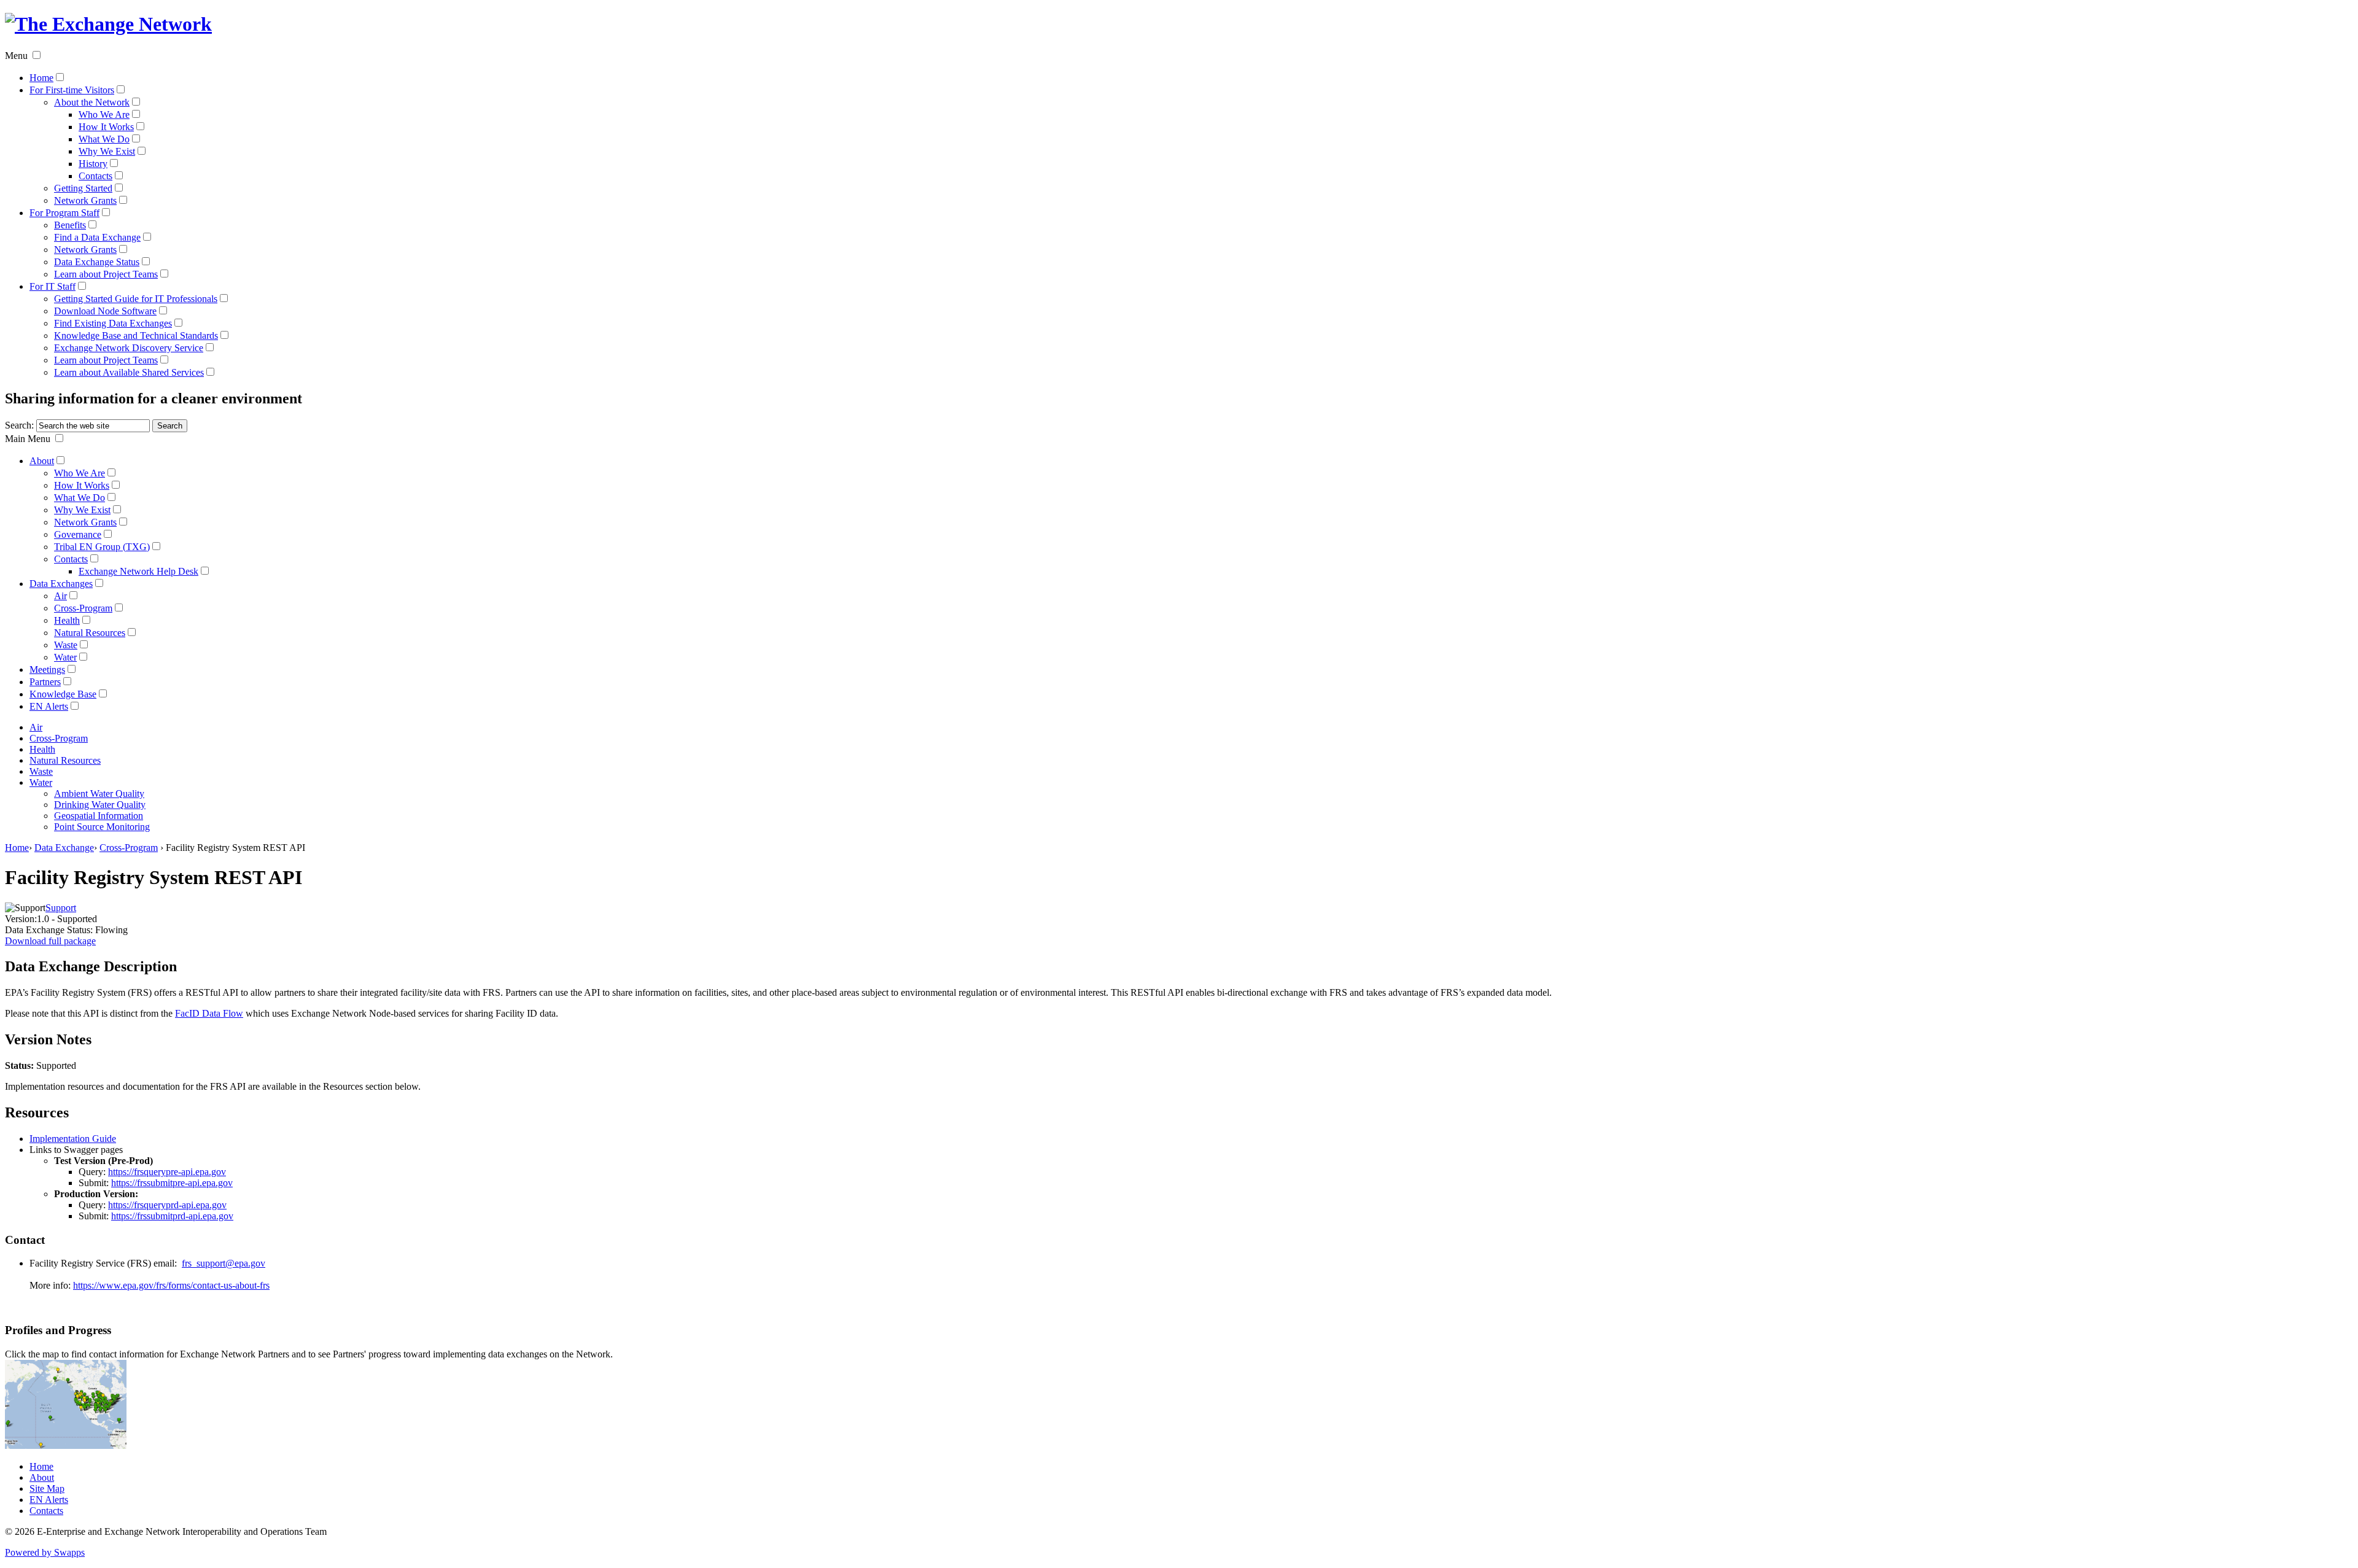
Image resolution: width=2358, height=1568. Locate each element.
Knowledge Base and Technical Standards (136, 336)
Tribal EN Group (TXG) (102, 547)
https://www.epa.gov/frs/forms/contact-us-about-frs (171, 1285)
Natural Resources (90, 633)
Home (41, 78)
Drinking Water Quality (100, 805)
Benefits (70, 225)
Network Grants (85, 200)
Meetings (47, 670)
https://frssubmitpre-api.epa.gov (172, 1183)
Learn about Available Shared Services (129, 372)
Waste (66, 645)
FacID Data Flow (209, 1013)
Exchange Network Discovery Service (129, 348)
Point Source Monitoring (102, 827)
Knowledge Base (63, 694)
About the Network (92, 102)
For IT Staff (53, 286)
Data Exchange (64, 848)
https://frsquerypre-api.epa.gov (167, 1172)
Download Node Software (105, 311)
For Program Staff (64, 213)
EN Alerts (49, 706)
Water (65, 657)
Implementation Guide (73, 1139)
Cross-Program (83, 608)
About (42, 461)
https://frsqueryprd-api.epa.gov (167, 1205)
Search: (19, 425)
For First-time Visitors (72, 90)
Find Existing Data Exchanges (113, 323)
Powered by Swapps (45, 1552)
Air (60, 596)
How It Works (106, 127)
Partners (45, 682)
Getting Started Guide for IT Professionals (136, 299)
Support (61, 908)
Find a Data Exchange (97, 237)
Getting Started (83, 188)
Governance (78, 534)
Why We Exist (107, 151)
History (93, 164)
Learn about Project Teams (106, 274)
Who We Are (104, 114)
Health (67, 620)
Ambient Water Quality (99, 794)
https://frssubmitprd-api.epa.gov (172, 1216)
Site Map (47, 1488)
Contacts (95, 176)
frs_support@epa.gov (224, 1263)
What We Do (104, 139)
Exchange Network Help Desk (138, 571)
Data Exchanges (61, 584)
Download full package (50, 941)
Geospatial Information (99, 816)
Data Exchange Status (97, 262)
